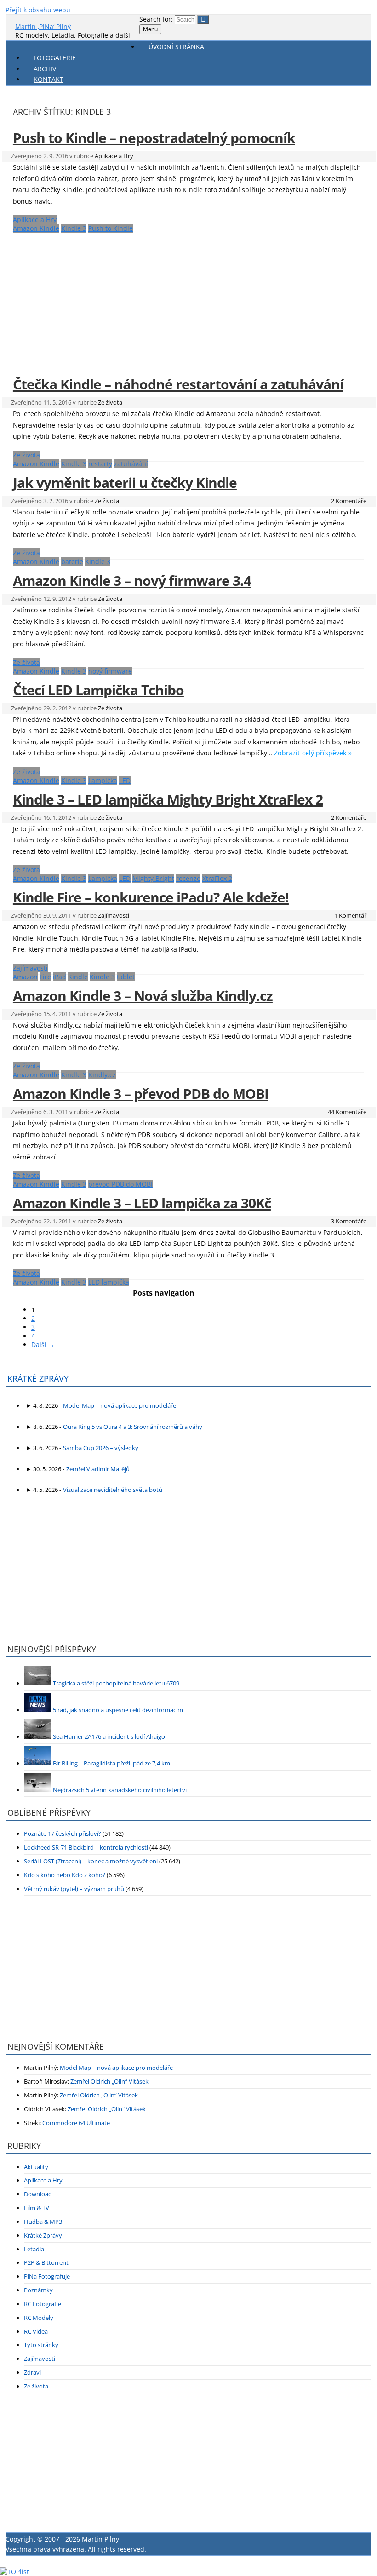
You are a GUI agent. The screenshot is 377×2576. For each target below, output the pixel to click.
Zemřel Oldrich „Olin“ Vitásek (109, 2081)
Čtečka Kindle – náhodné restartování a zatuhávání (178, 384)
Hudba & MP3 (43, 2222)
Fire (45, 977)
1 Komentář (350, 915)
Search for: (156, 19)
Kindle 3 (74, 228)
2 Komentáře (349, 501)
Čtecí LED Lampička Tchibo (98, 690)
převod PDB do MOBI (120, 1184)
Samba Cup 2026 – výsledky (101, 1448)
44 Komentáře (347, 1112)
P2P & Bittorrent (46, 2262)
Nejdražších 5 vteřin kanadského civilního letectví (120, 1790)
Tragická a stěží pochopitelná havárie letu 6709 (116, 1683)
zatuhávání (131, 464)
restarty (100, 464)
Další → (43, 1345)
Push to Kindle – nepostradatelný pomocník (154, 138)
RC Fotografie (43, 2304)
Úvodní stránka (176, 47)
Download (38, 2194)
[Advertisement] (188, 299)
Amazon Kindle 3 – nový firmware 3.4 (132, 580)
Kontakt (49, 79)
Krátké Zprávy (43, 2235)
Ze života (110, 402)
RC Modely (39, 2318)
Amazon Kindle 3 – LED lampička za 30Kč (142, 1203)
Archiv (45, 69)
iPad (60, 977)
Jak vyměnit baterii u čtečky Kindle (125, 483)
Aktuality (36, 2167)
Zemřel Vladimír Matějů (98, 1469)
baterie (72, 562)
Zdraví (32, 2372)
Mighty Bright (153, 878)
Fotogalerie (55, 58)
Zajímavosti (114, 915)
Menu (150, 29)
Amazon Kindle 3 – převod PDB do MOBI (141, 1094)
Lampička (103, 780)
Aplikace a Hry (114, 156)
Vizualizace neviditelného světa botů (113, 1490)
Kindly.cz (102, 1075)
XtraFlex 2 (217, 878)
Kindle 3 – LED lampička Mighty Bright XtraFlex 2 (168, 799)
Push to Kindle (111, 228)
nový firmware (110, 671)
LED (125, 780)
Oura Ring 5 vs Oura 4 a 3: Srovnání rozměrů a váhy (133, 1427)
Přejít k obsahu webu (38, 10)
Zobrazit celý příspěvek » (313, 753)
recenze (188, 878)
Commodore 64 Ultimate (76, 2123)
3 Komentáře (349, 1221)
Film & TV (37, 2208)
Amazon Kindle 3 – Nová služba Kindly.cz (143, 996)
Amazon (25, 977)
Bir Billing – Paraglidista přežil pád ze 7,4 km (111, 1763)
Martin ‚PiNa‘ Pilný (43, 26)
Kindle (78, 977)
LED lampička (109, 1282)
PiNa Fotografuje (47, 2276)
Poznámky (38, 2290)
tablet (126, 977)
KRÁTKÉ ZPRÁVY (38, 1378)
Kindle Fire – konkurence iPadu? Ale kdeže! (151, 897)
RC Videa (36, 2331)
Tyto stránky (41, 2345)
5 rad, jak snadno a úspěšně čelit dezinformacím (118, 1710)
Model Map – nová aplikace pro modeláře (120, 1405)
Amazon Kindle (36, 228)
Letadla (34, 2249)
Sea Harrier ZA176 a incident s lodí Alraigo (109, 1736)
